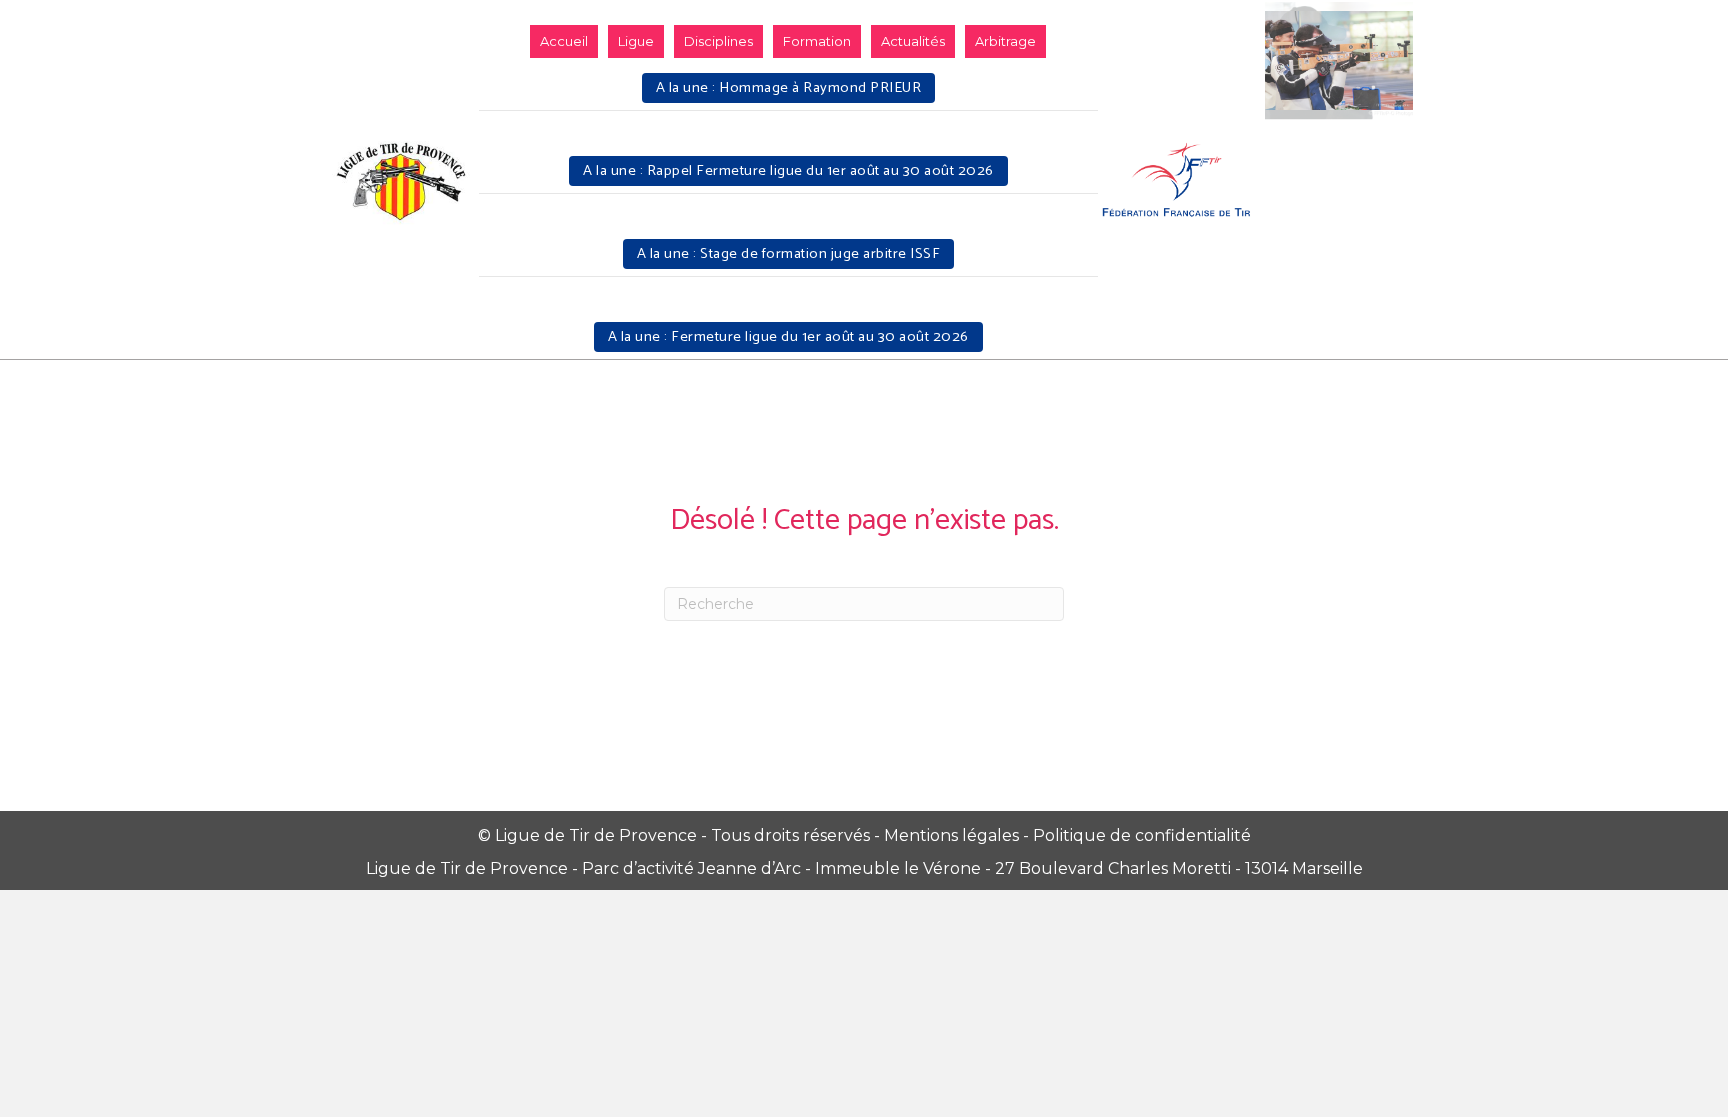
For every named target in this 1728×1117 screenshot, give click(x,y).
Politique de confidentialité (1142, 835)
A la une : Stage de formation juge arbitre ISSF (789, 254)
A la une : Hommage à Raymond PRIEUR (789, 88)
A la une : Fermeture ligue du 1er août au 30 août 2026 (788, 337)
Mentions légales (951, 835)
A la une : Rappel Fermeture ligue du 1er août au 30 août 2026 (788, 171)
